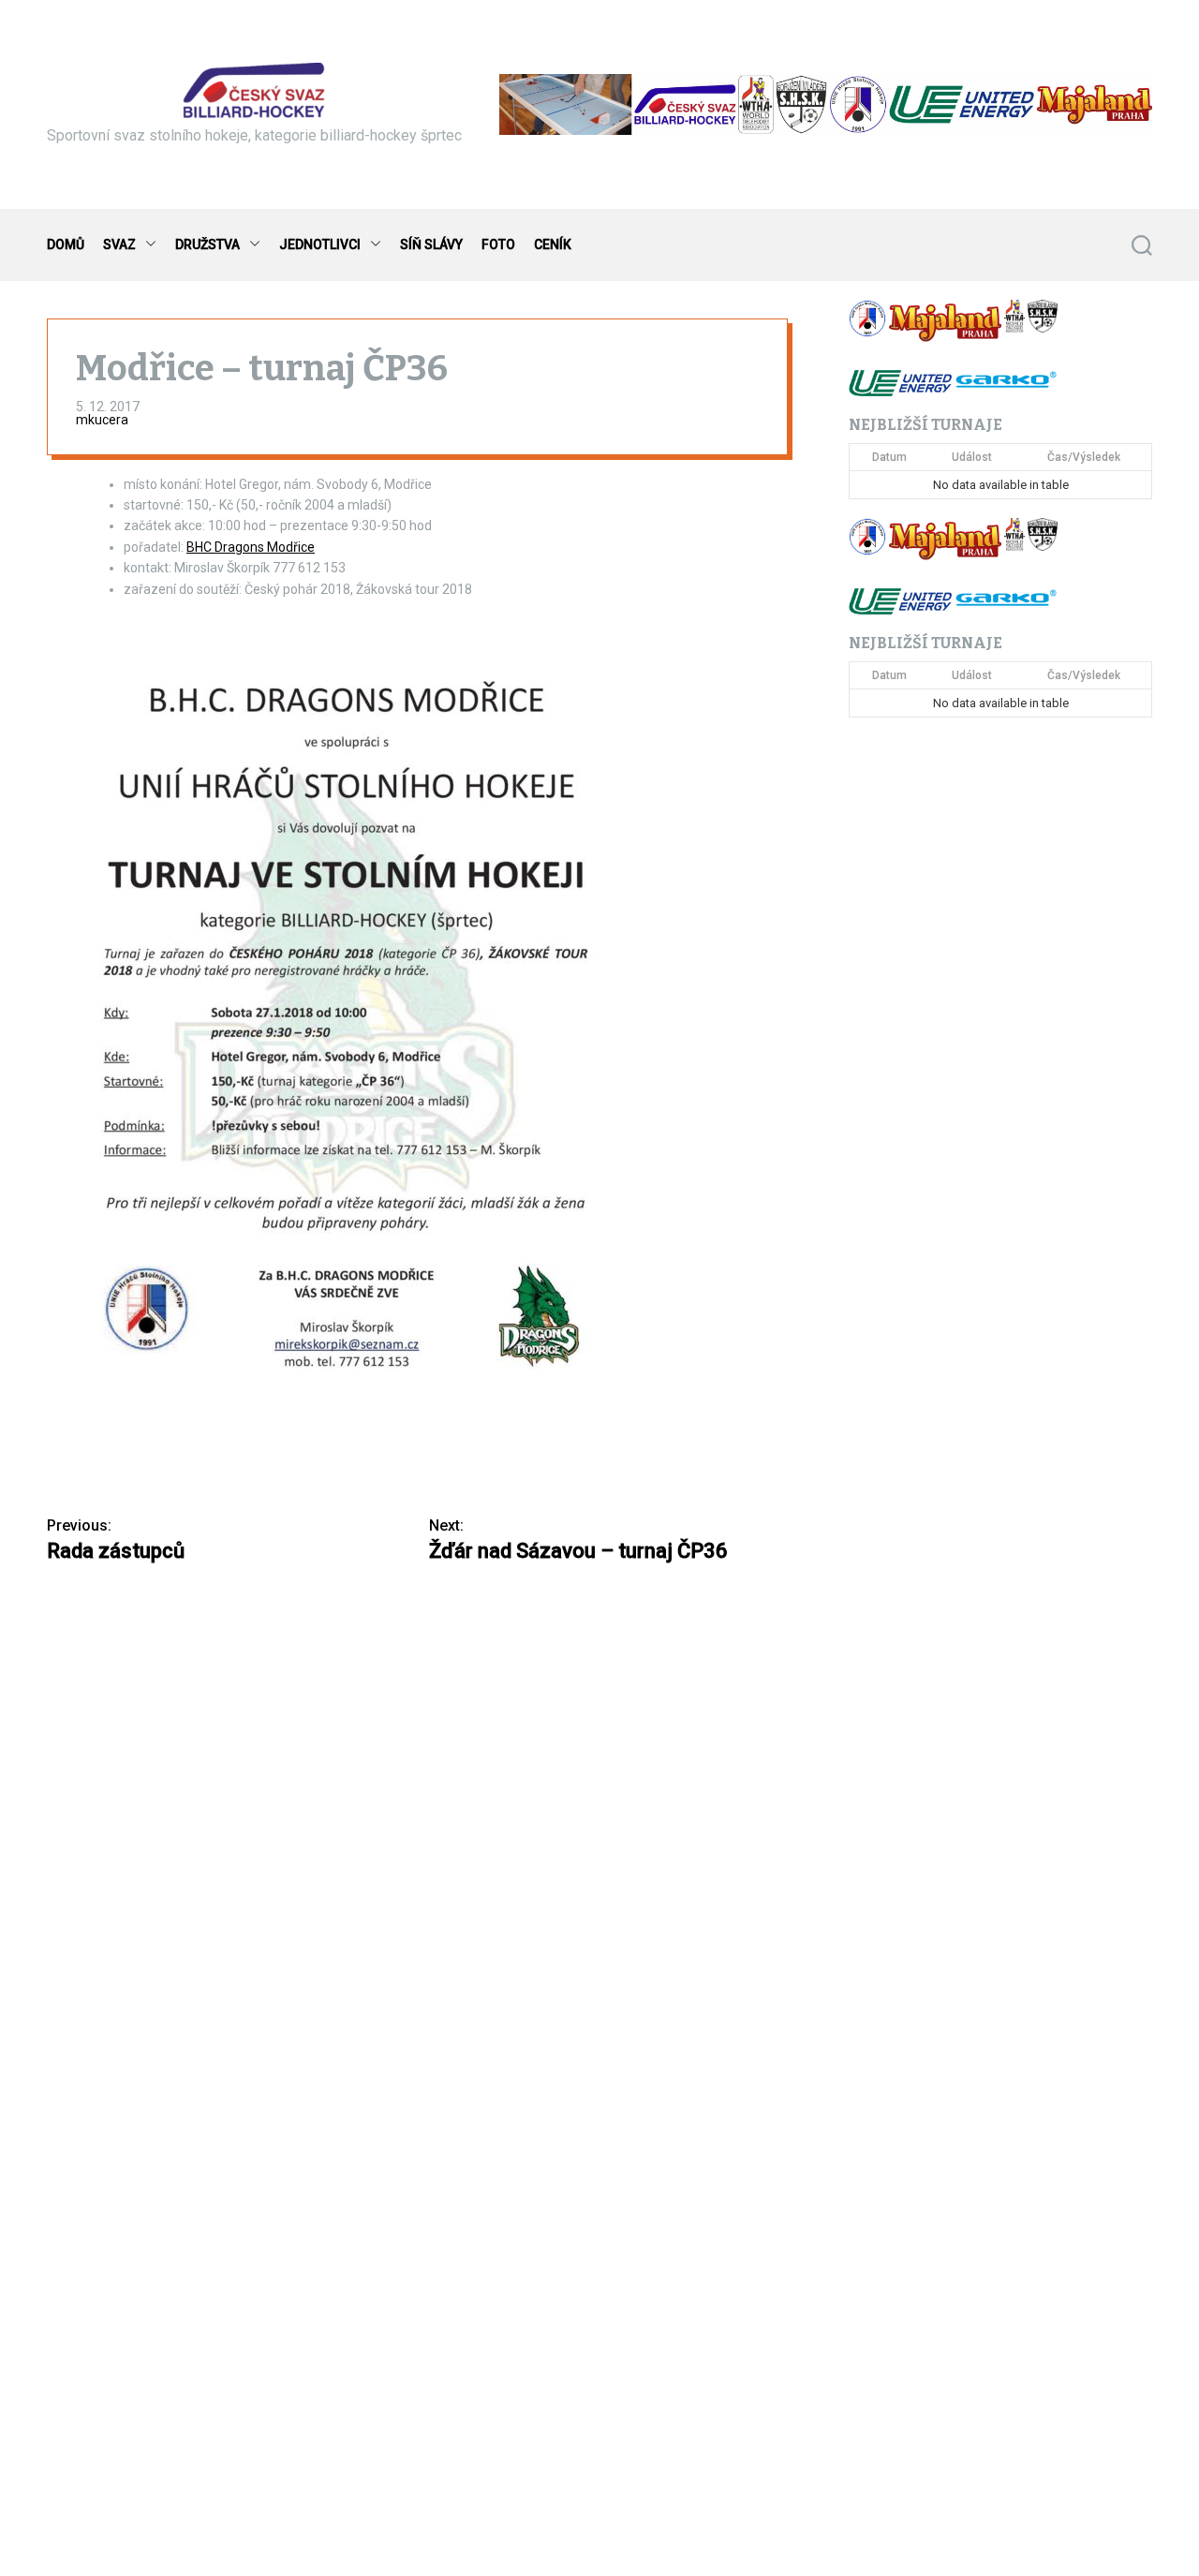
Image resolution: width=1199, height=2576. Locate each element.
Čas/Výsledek (1084, 457)
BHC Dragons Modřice (251, 547)
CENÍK (553, 244)
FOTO (498, 244)
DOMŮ (66, 244)
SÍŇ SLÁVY (431, 244)
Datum (889, 457)
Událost (972, 457)
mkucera (102, 420)
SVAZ (119, 244)
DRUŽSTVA (207, 244)
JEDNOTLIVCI (320, 244)
